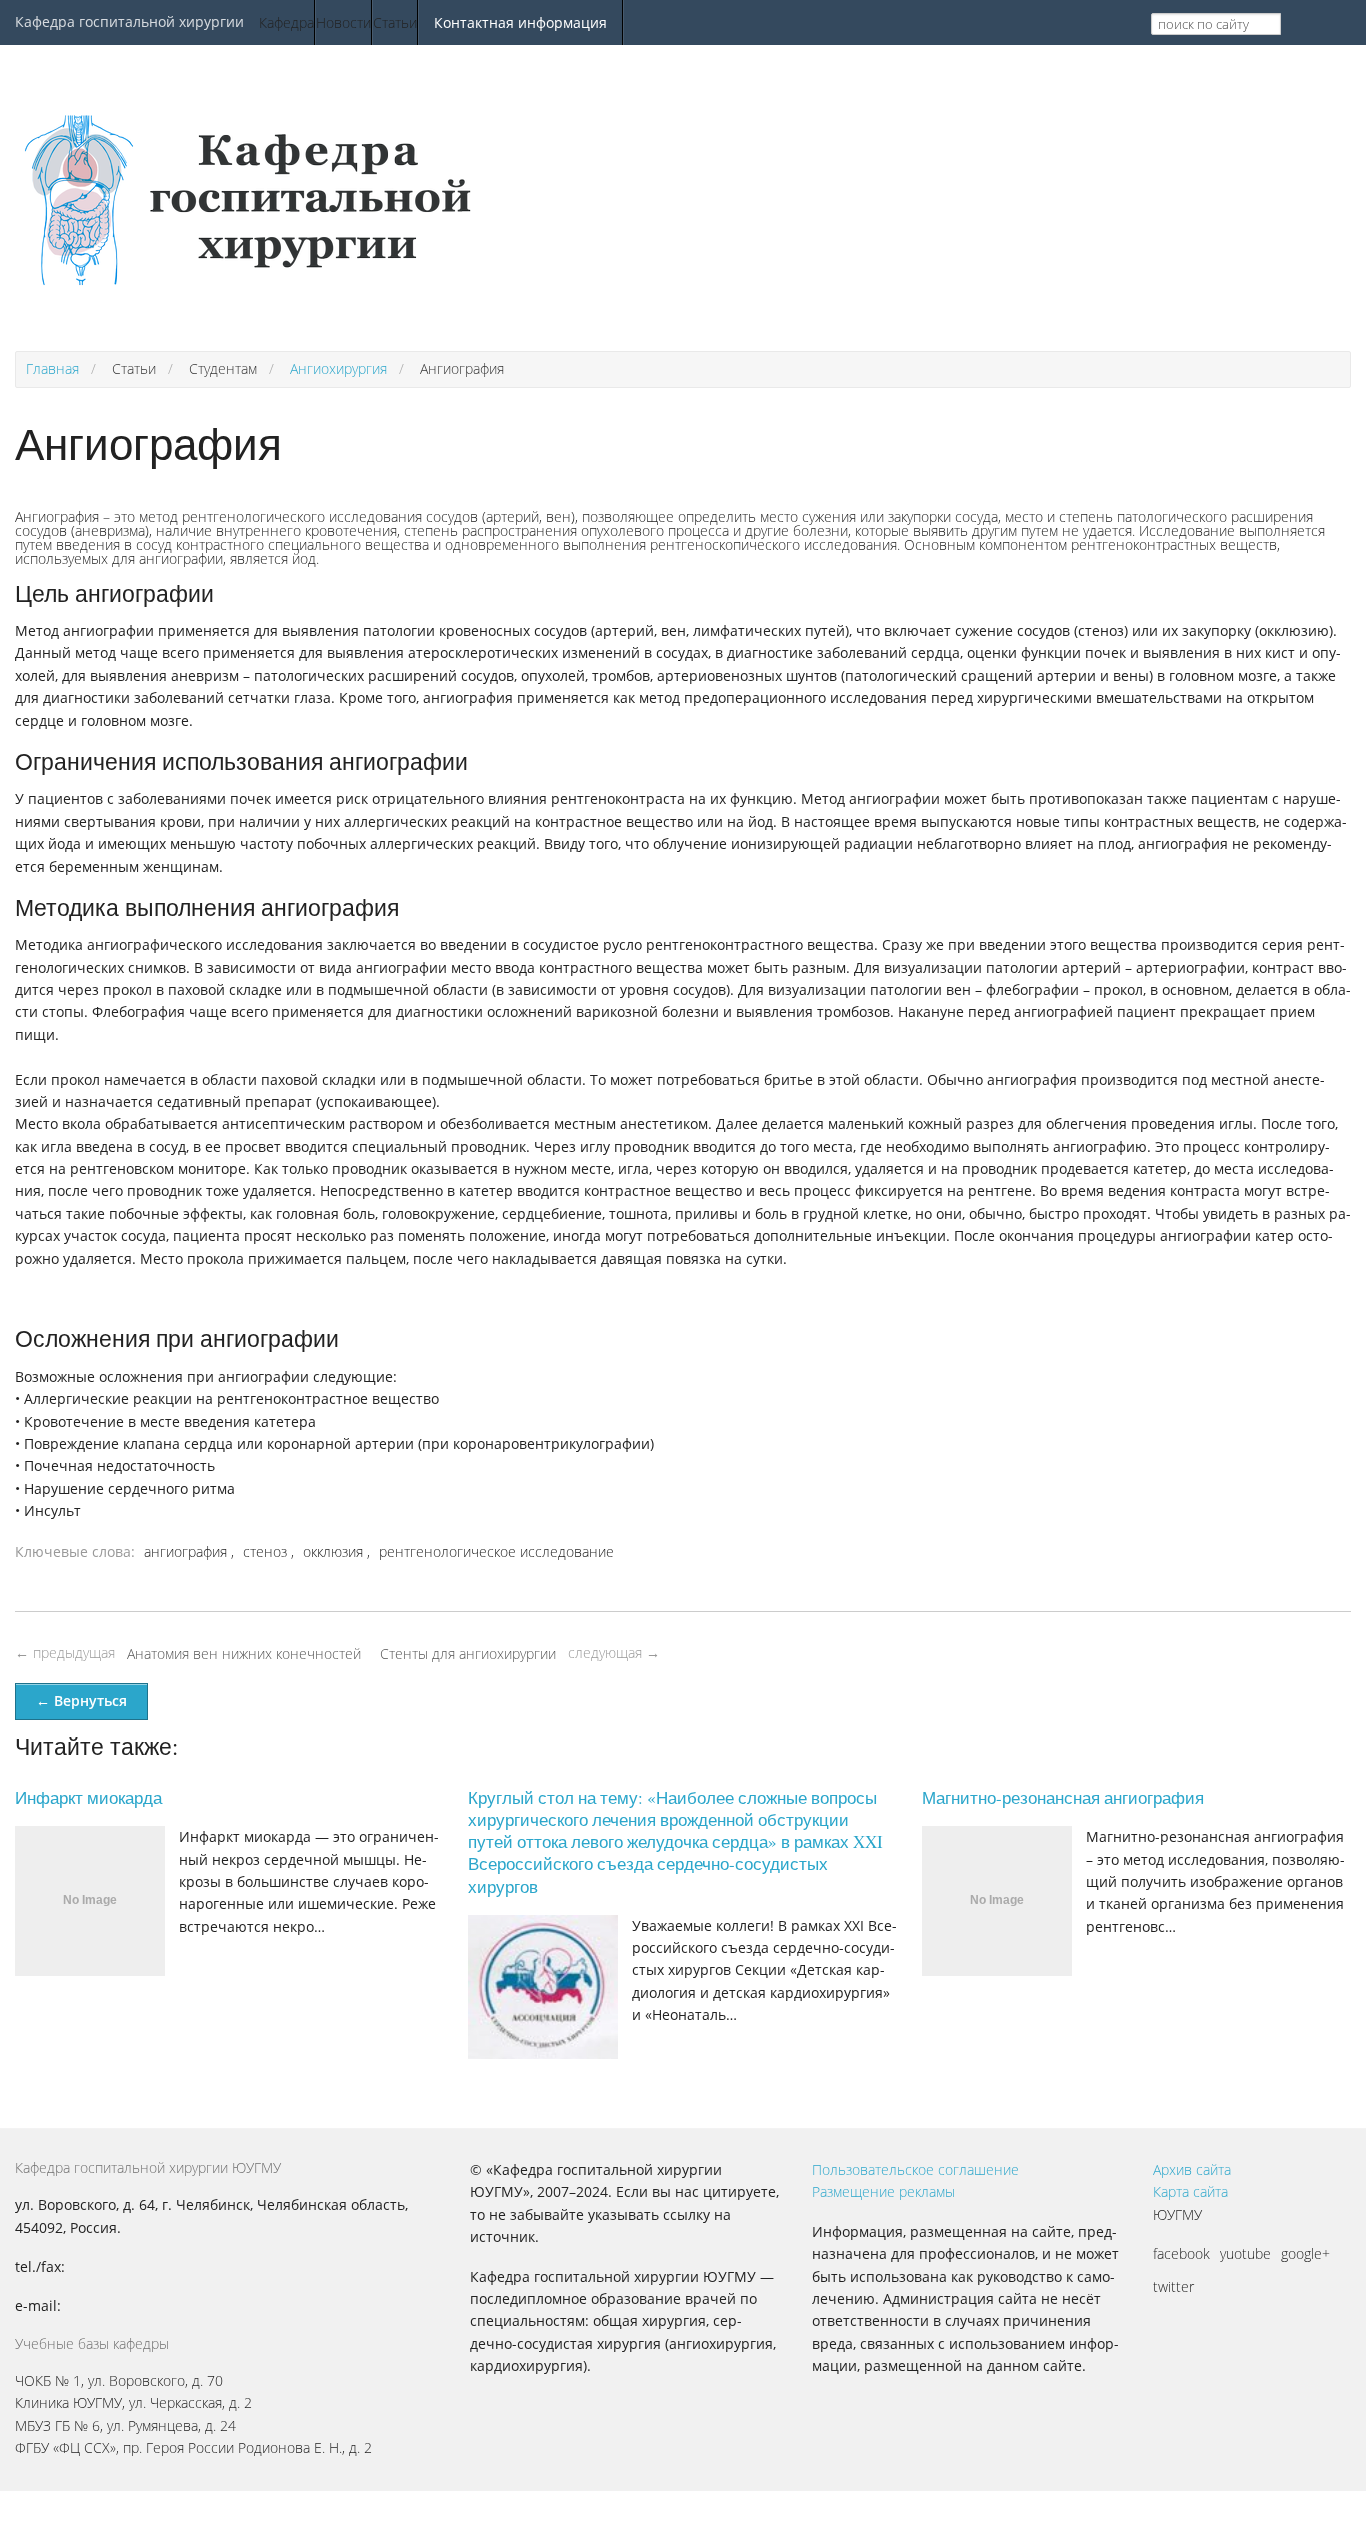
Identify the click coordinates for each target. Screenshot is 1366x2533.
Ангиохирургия (338, 368)
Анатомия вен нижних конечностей (244, 1653)
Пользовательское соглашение (915, 2169)
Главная (52, 368)
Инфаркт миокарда (88, 1797)
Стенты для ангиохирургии (468, 1653)
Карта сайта (1190, 2191)
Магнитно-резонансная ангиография (1063, 1797)
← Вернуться (81, 1700)
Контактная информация (520, 22)
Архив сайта (1192, 2169)
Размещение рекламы (883, 2191)
